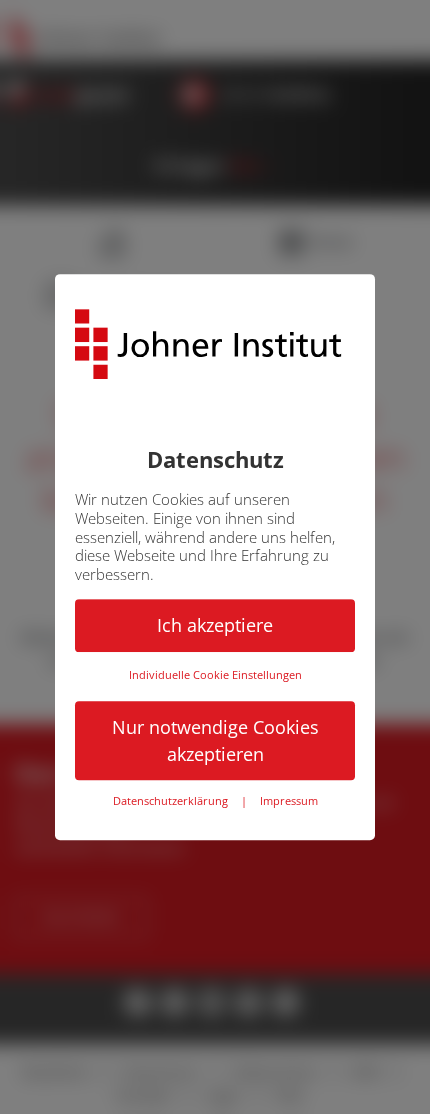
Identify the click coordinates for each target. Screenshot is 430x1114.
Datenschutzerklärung (170, 802)
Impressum (289, 802)
